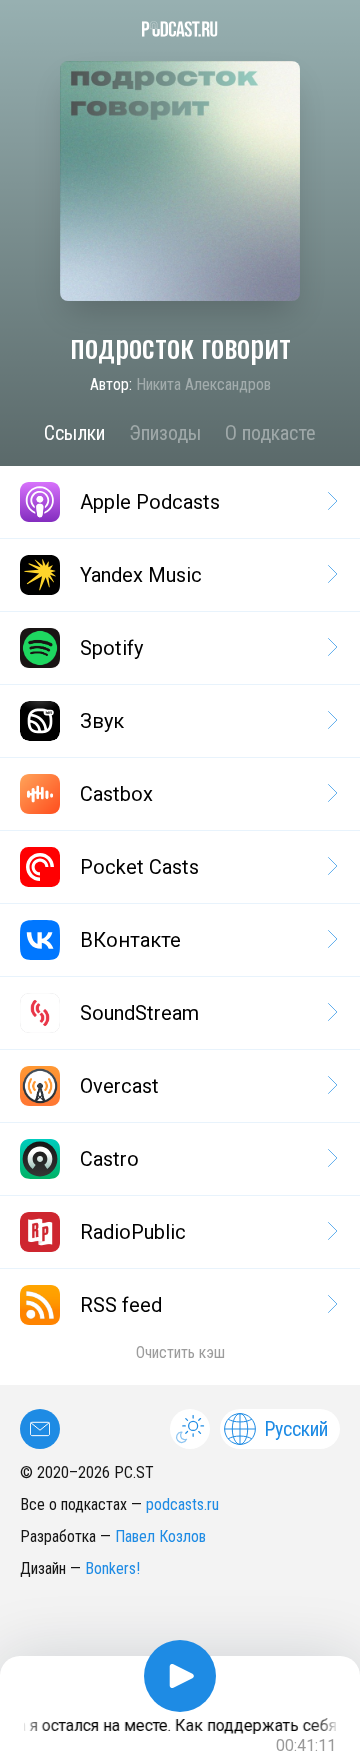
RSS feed (121, 1305)
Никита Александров (203, 384)
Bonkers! (112, 1568)
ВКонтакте (130, 940)
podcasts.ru (182, 1504)
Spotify (111, 648)
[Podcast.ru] (180, 29)
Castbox (116, 794)
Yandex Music (141, 575)
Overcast (119, 1086)
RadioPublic (133, 1232)
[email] (40, 1429)
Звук (102, 721)
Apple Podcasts (150, 502)
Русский (296, 1429)
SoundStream (139, 1013)
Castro (109, 1159)
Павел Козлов (160, 1536)
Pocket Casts (139, 867)
